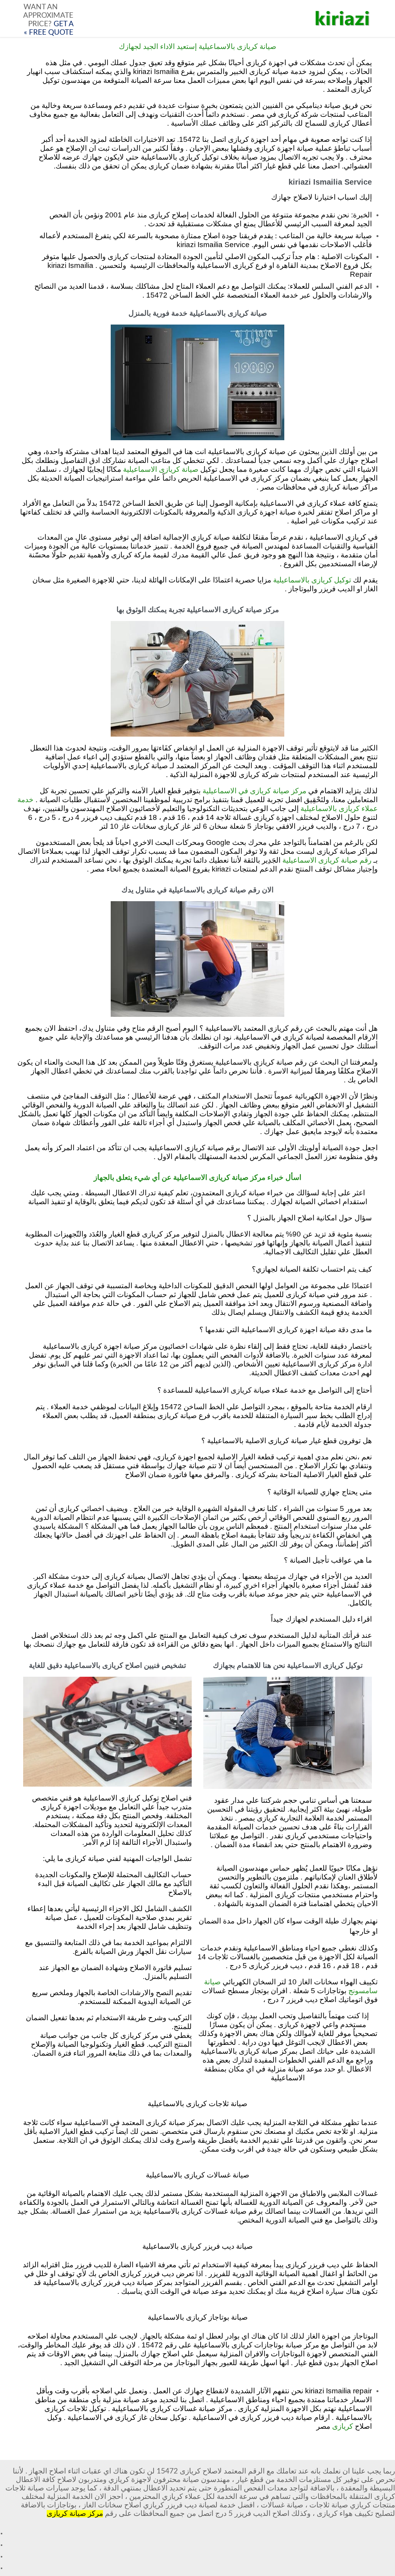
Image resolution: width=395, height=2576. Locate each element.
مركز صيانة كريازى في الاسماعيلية (254, 791)
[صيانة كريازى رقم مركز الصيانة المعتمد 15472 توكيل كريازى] (343, 19)
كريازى (343, 2427)
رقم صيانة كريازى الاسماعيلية (327, 861)
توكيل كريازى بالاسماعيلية (312, 580)
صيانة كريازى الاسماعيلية (161, 470)
